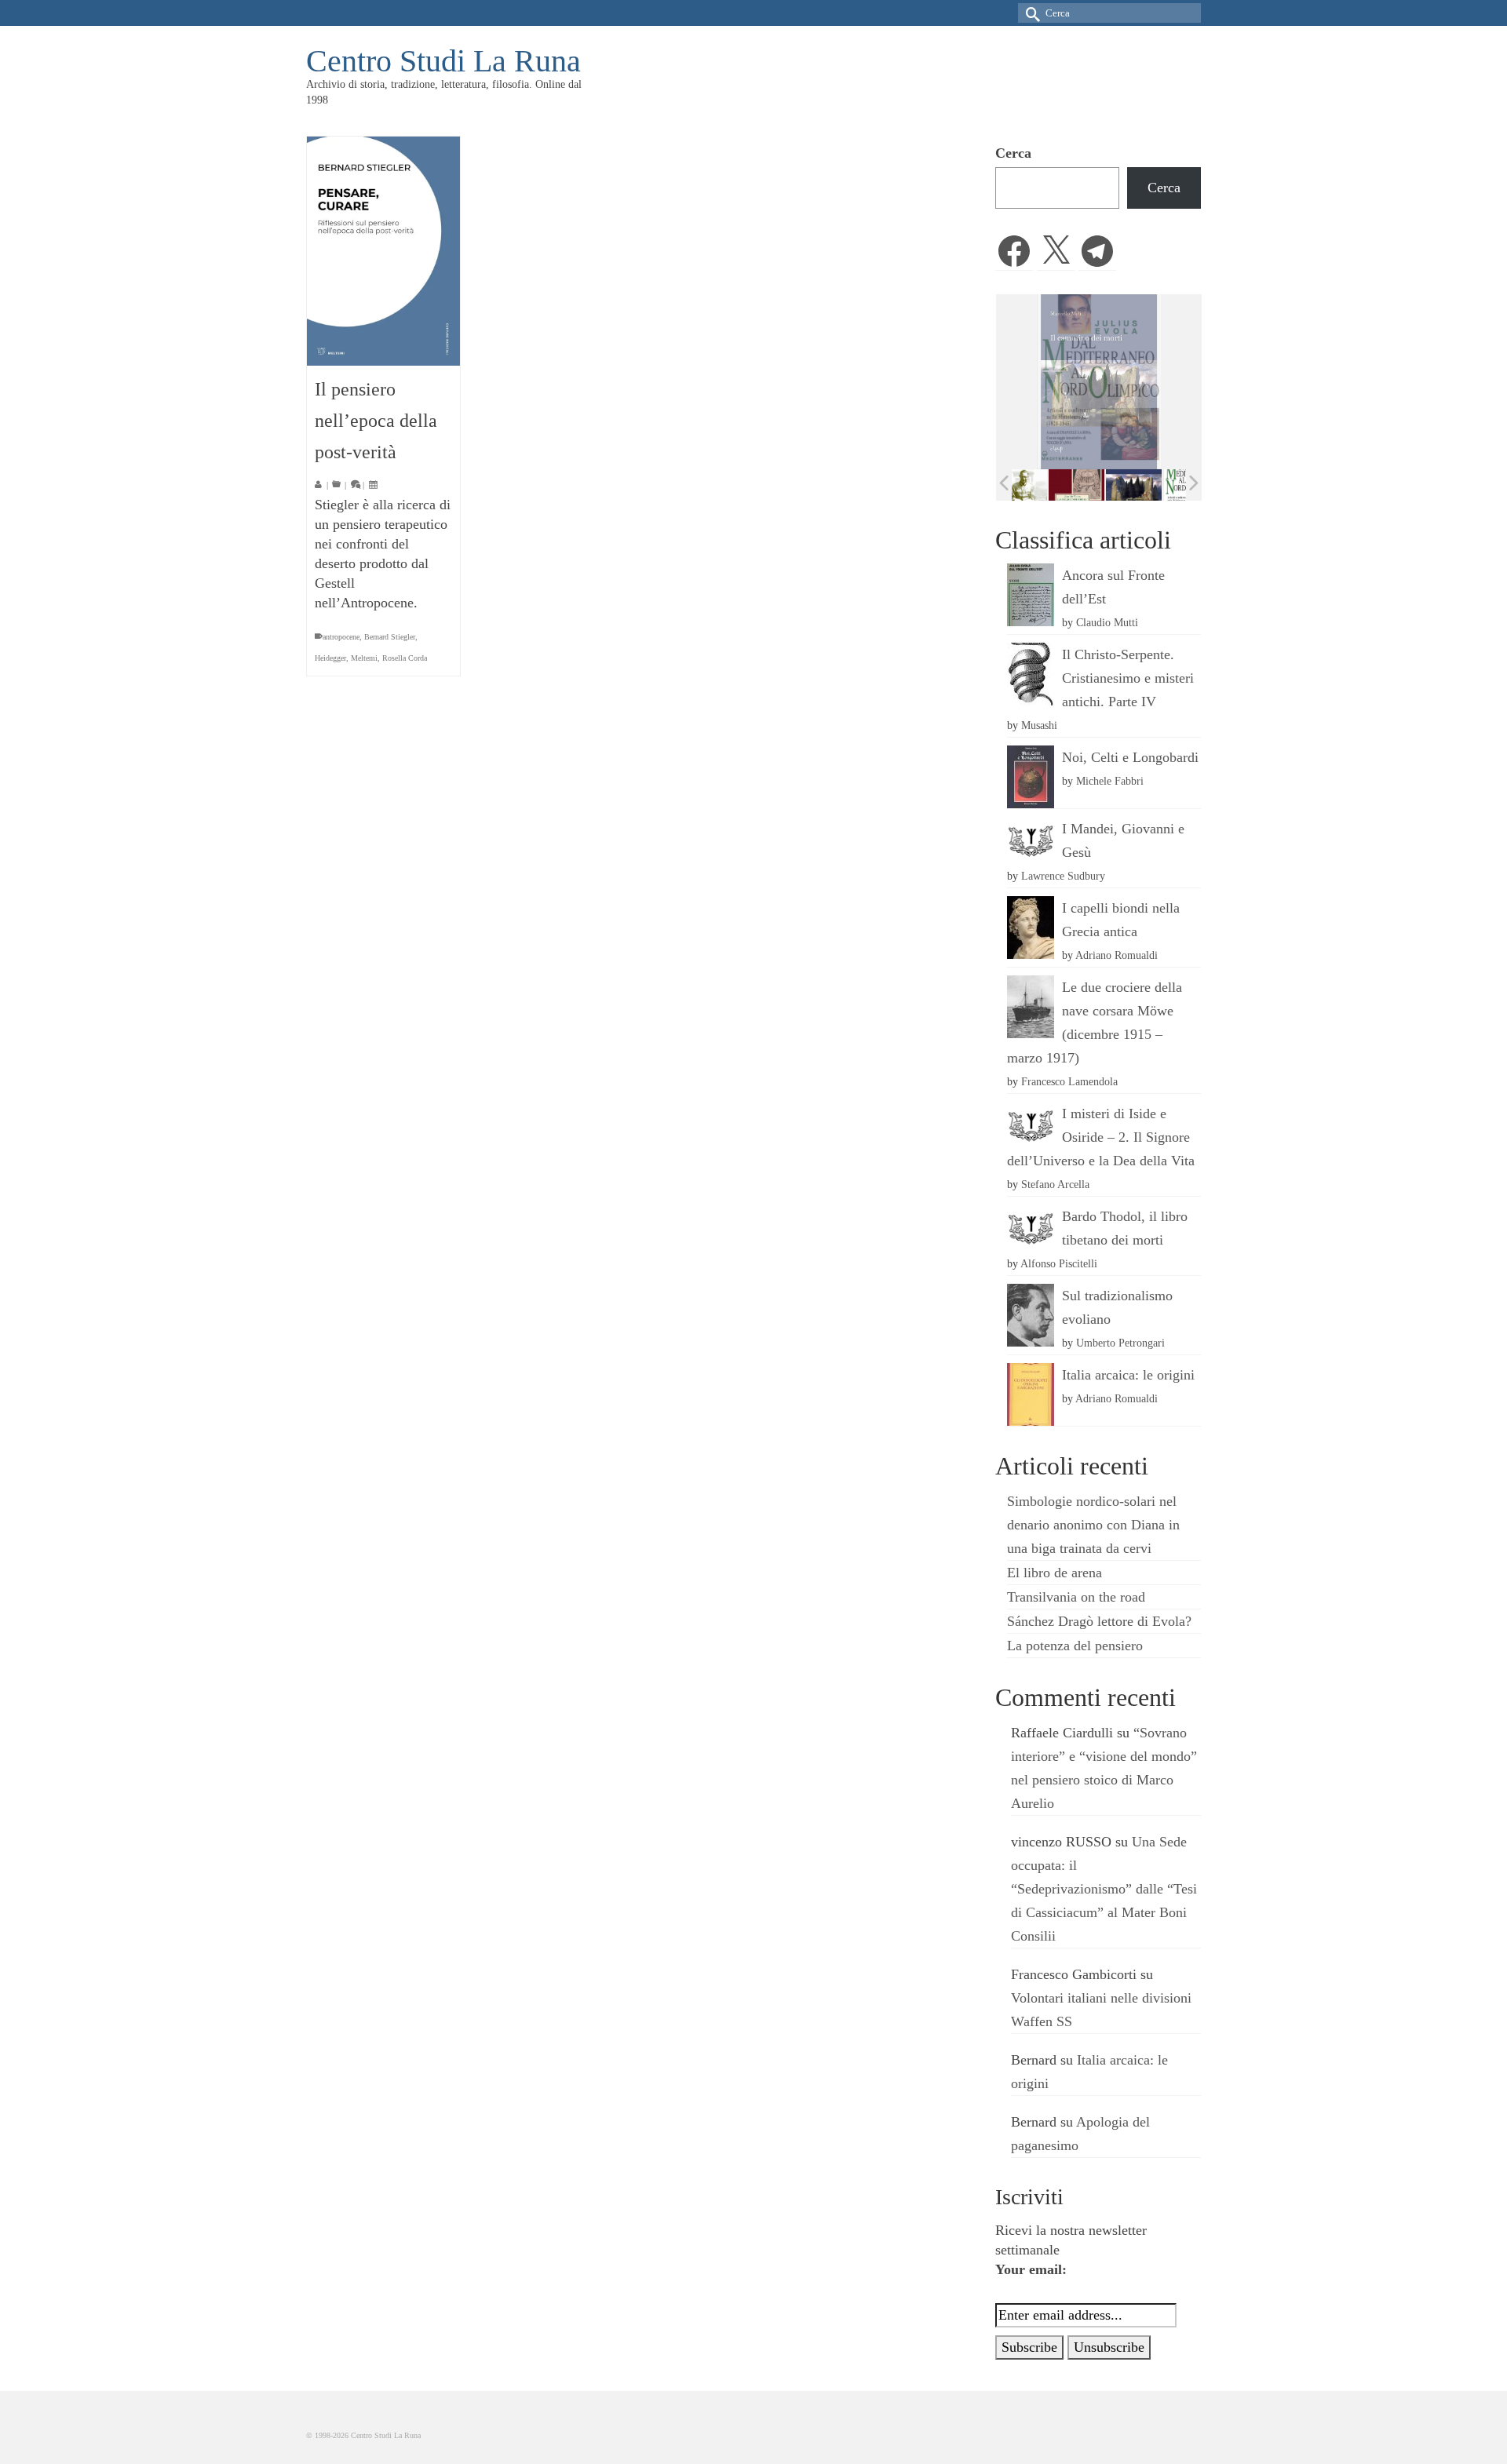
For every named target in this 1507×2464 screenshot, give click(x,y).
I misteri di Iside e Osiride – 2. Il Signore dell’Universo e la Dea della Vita (1101, 1137)
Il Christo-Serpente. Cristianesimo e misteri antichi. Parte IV (1128, 678)
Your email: (1031, 2269)
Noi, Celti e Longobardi (1130, 757)
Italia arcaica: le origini (1128, 1375)
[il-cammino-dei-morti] (1099, 485)
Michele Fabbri (1110, 781)
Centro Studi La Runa (443, 61)
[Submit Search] (1030, 13)
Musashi (1039, 725)
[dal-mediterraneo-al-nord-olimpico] (1157, 484)
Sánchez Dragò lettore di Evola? (1099, 1621)
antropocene (341, 637)
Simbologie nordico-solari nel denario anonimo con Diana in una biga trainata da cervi (1093, 1525)
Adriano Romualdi (1117, 955)
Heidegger (330, 658)
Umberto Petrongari (1120, 1343)
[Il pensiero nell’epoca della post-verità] (383, 251)
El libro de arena (1055, 1573)
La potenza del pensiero (1075, 1646)
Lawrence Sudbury (1063, 876)
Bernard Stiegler (390, 637)
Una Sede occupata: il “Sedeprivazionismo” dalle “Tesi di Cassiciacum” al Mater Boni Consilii (1104, 1889)
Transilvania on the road (1076, 1597)
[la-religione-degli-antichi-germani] (1042, 485)
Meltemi (364, 658)
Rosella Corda (405, 658)
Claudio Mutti (1107, 622)
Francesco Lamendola (1069, 1081)
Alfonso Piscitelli (1059, 1263)
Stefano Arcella (1055, 1184)
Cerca (1013, 153)
